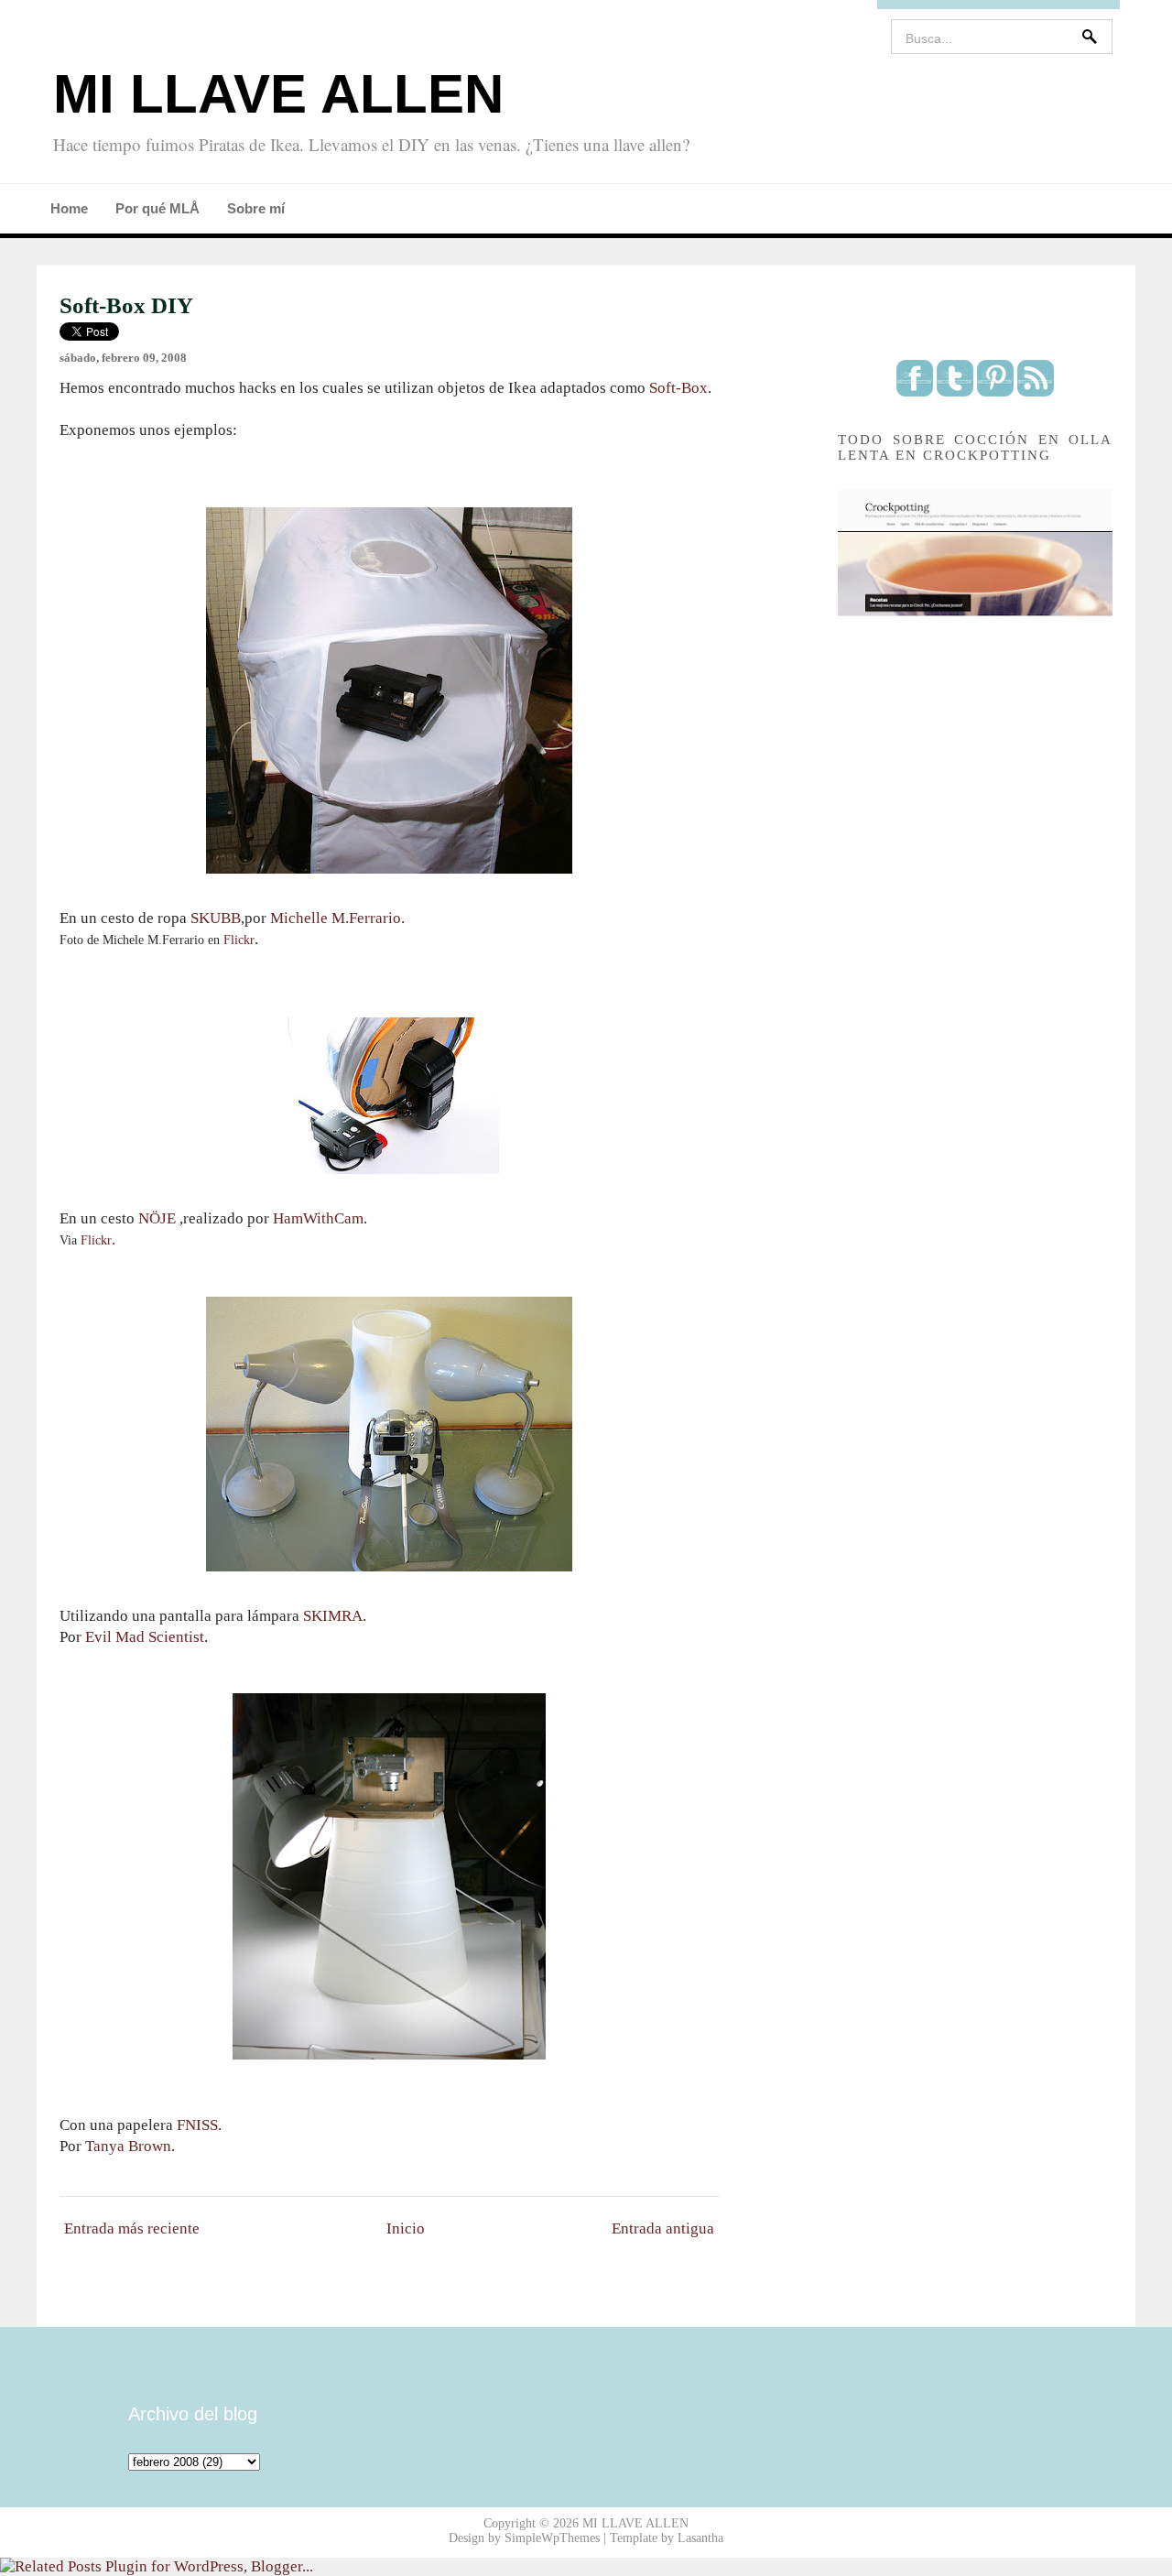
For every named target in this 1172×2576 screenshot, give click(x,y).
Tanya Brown (128, 2146)
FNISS (197, 2125)
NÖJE (157, 1218)
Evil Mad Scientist (145, 1637)
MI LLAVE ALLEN (278, 94)
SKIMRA (333, 1616)
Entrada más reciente (132, 2228)
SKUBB (214, 918)
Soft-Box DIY (126, 305)
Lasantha (700, 2538)
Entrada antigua (663, 2228)
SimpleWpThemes (552, 2538)
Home (69, 208)
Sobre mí (256, 208)
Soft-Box (678, 388)
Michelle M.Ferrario (336, 918)
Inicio (406, 2228)
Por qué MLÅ (157, 208)
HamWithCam (318, 1218)
